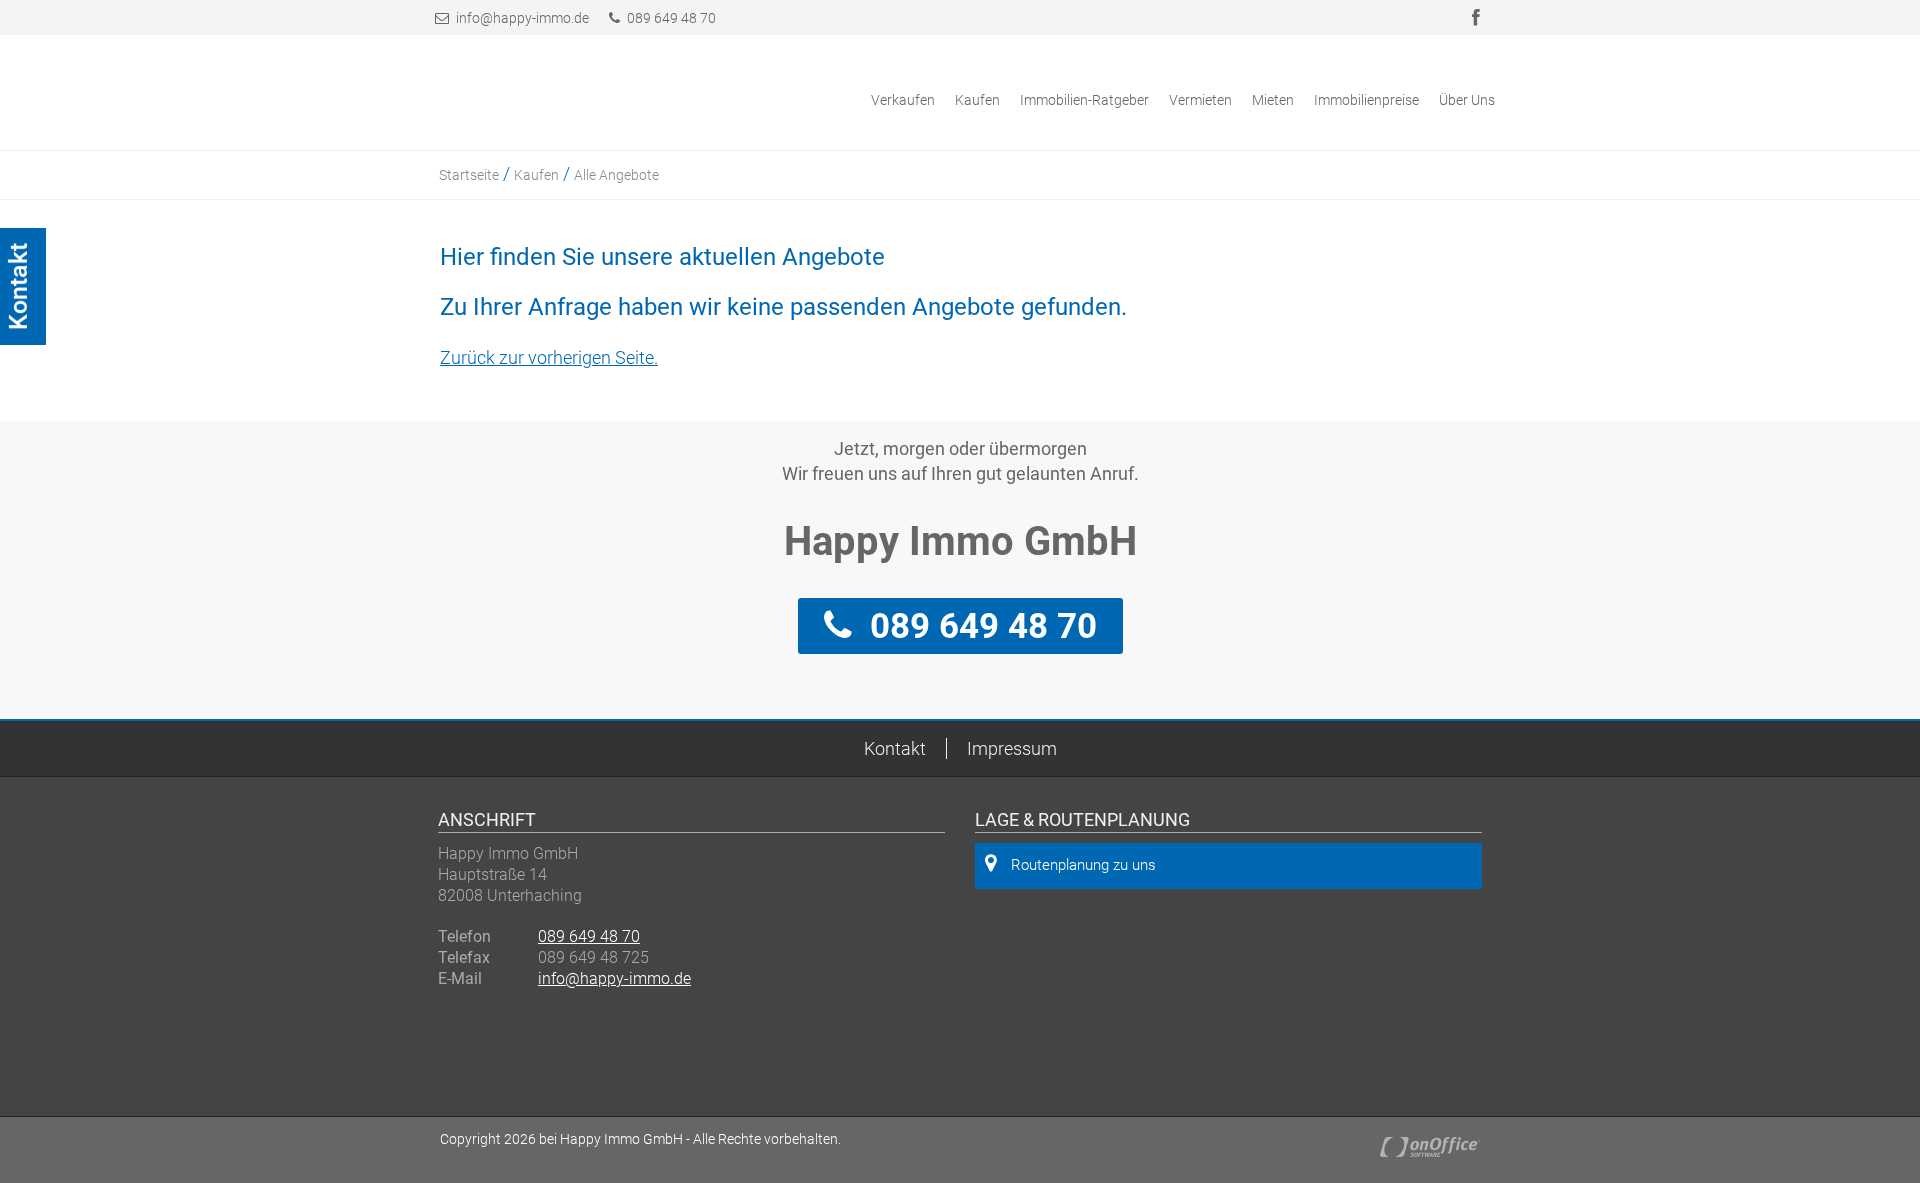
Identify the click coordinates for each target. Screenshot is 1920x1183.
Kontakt (895, 748)
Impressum (1012, 748)
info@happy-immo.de (522, 18)
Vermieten (1200, 100)
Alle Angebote (616, 175)
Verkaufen (903, 100)
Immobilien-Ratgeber (1084, 100)
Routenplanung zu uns (1083, 865)
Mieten (1273, 100)
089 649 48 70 (670, 18)
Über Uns (1467, 100)
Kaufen (977, 100)
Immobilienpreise (1366, 100)
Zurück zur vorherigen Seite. (549, 357)
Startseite (469, 175)
